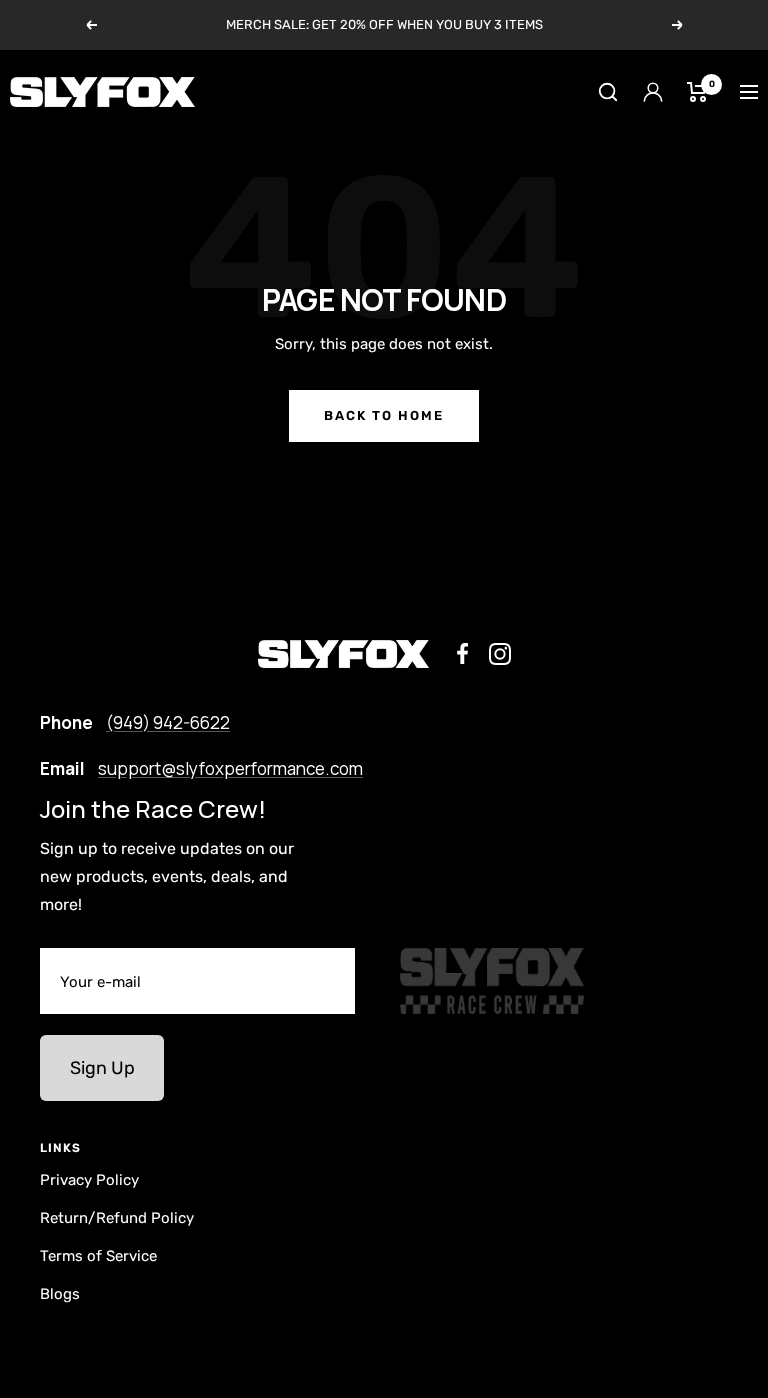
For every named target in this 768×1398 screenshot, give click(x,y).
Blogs (60, 1294)
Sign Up (102, 1068)
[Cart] (697, 92)
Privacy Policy (89, 1180)
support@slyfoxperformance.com (230, 768)
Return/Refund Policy (117, 1218)
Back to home (384, 415)
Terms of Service (98, 1256)
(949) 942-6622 (168, 722)
